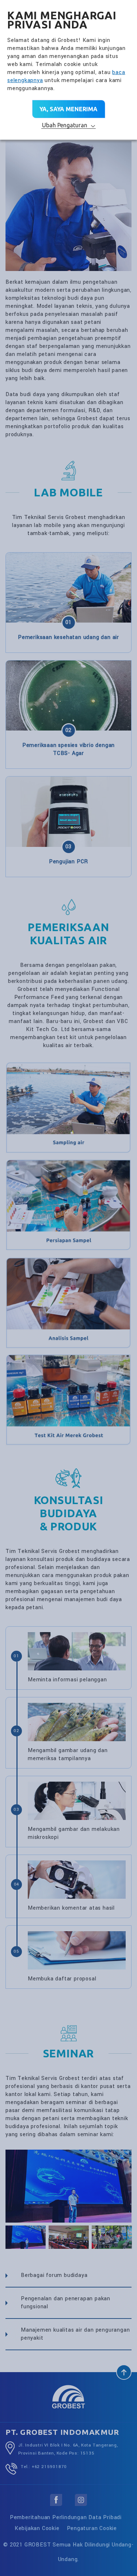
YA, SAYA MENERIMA (68, 109)
